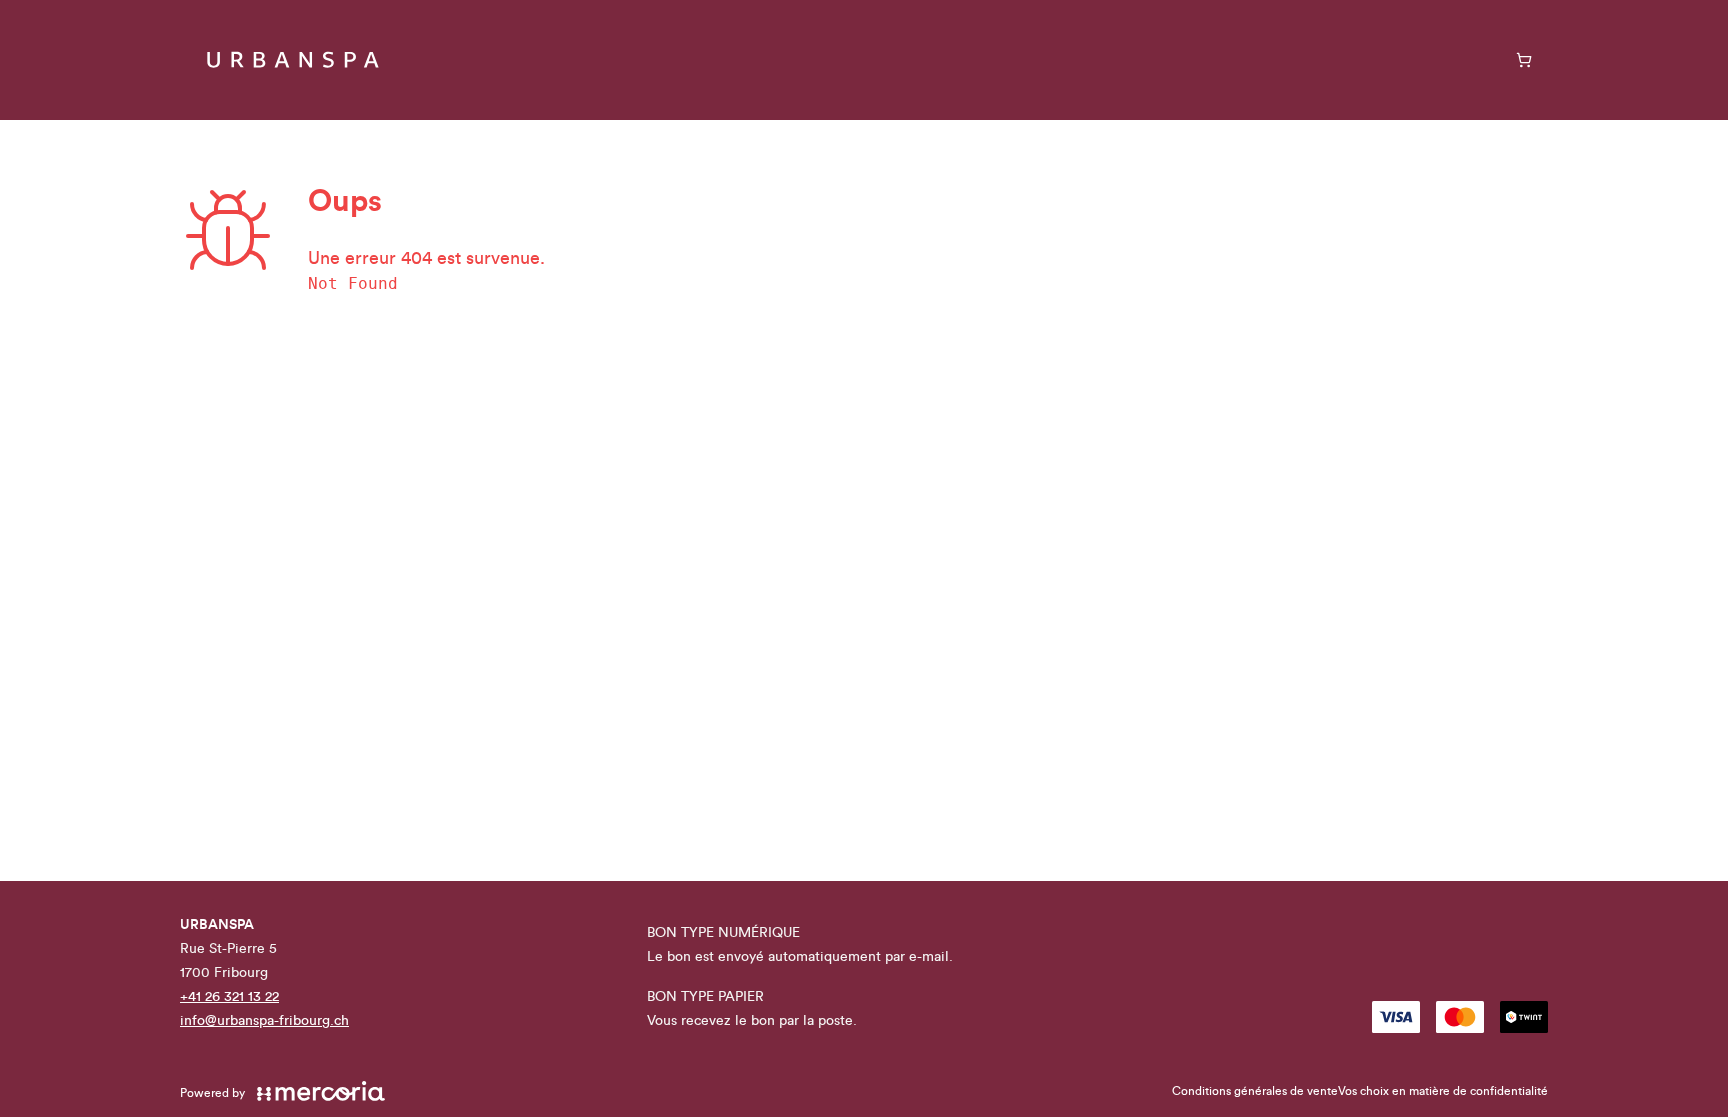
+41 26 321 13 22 (229, 997)
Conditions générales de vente (1255, 1091)
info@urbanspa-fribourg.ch (264, 1021)
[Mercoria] (321, 1091)
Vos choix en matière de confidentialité (1443, 1091)
